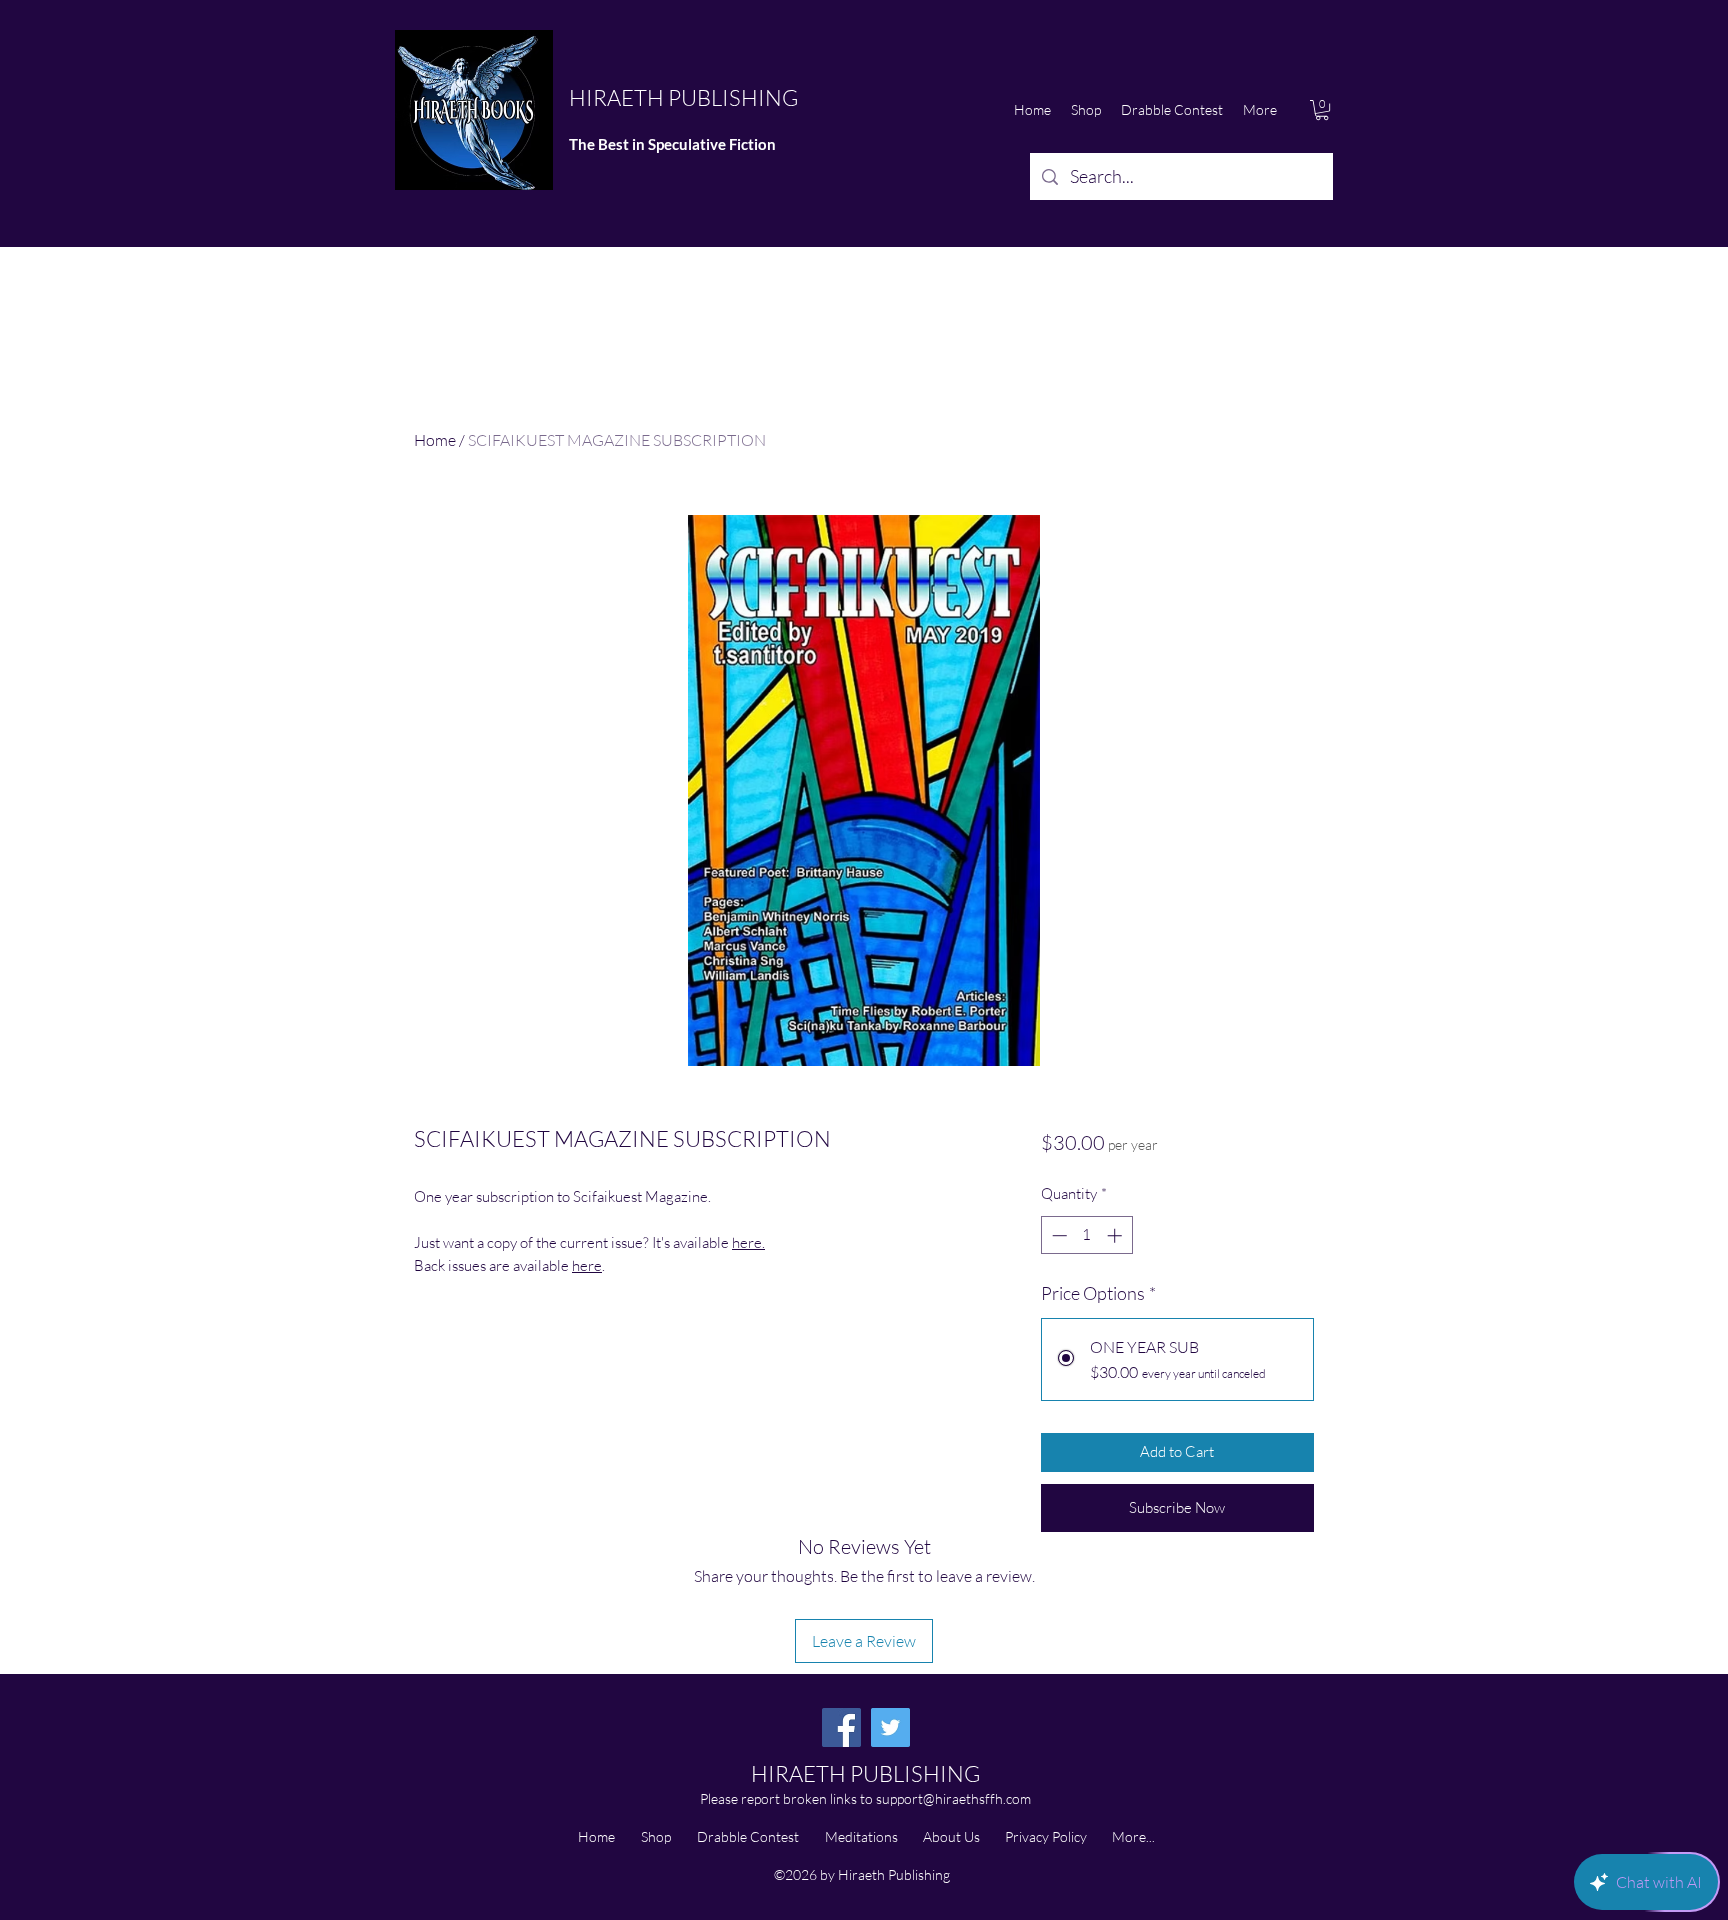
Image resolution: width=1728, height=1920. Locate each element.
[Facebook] (841, 1727)
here (587, 1265)
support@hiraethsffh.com (953, 1798)
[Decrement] (1057, 1235)
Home (435, 440)
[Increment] (1116, 1235)
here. (748, 1242)
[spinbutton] (1086, 1235)
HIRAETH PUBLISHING (683, 97)
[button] (1322, 110)
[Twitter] (890, 1727)
